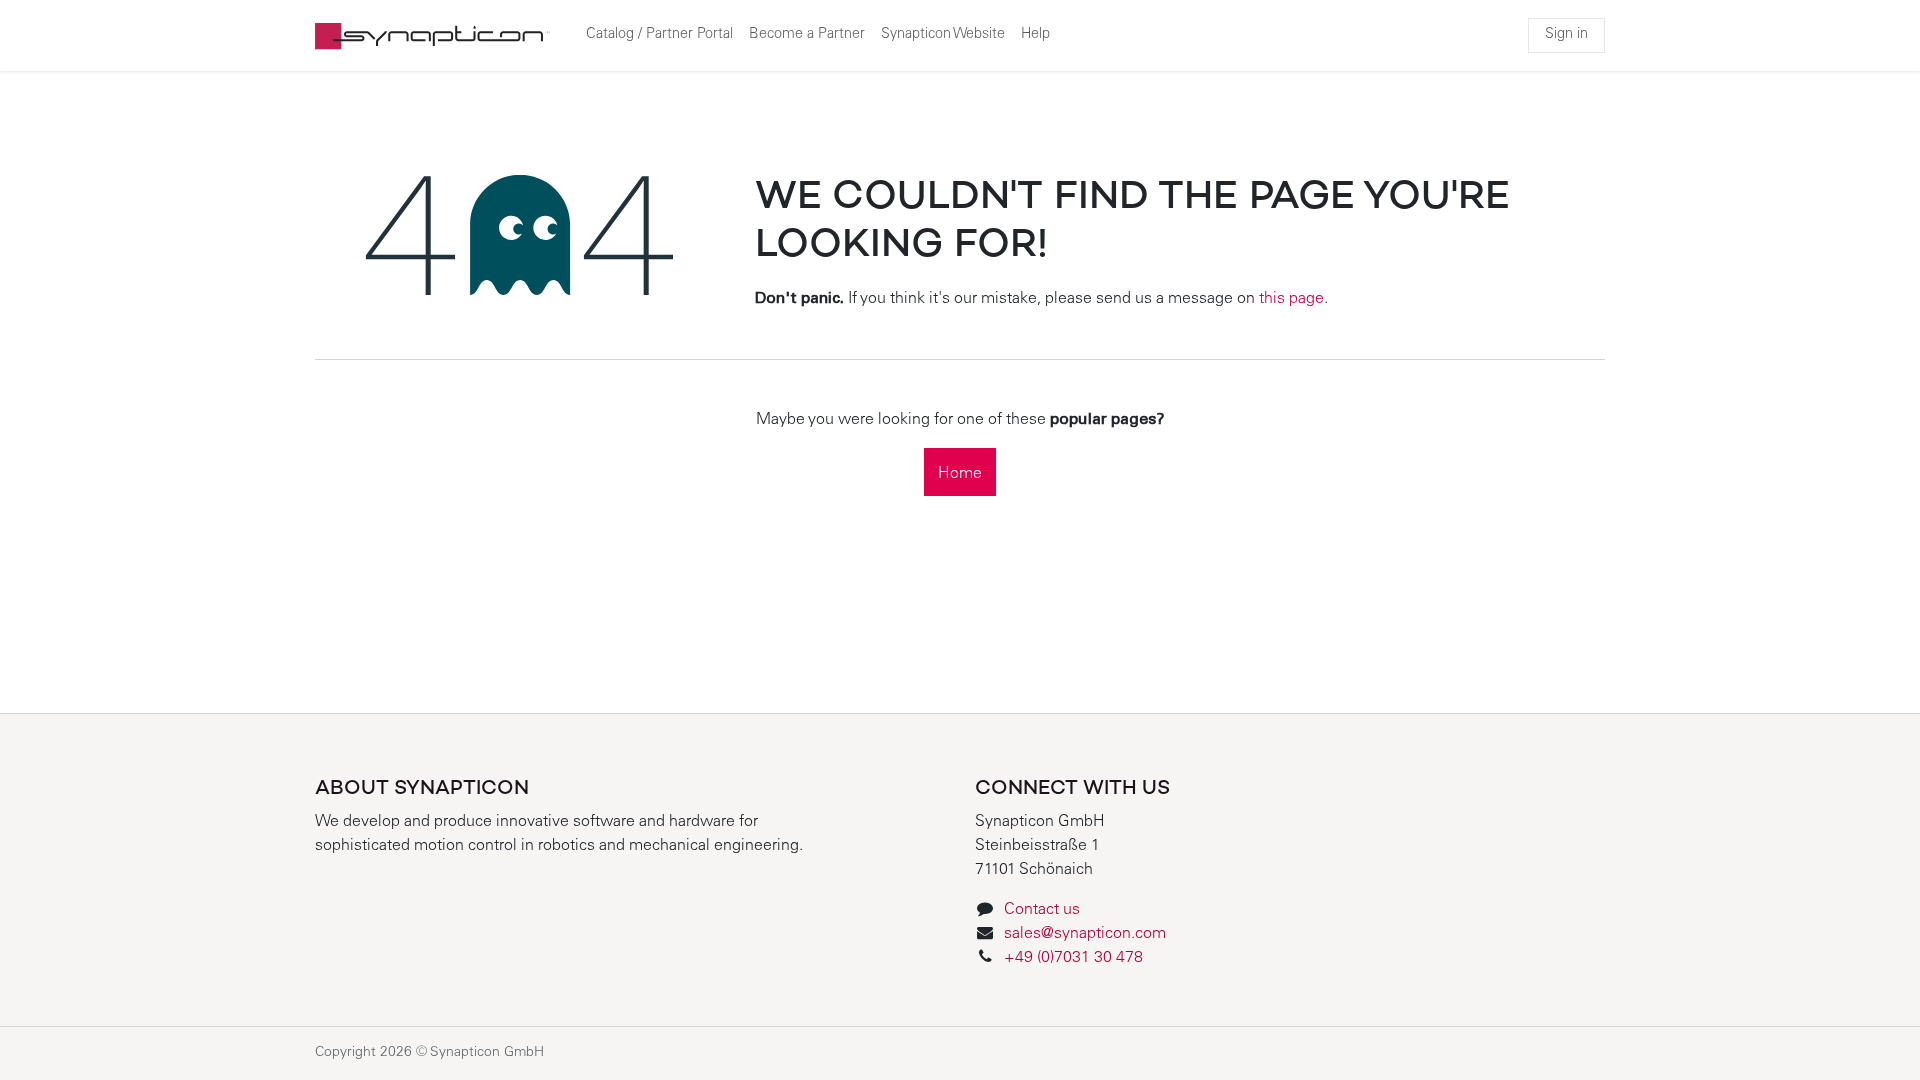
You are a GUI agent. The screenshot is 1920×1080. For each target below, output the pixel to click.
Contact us (1042, 910)
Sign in (1566, 35)
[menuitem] (659, 36)
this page (1291, 299)
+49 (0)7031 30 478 (1075, 958)
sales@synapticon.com (1085, 934)
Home (960, 474)
